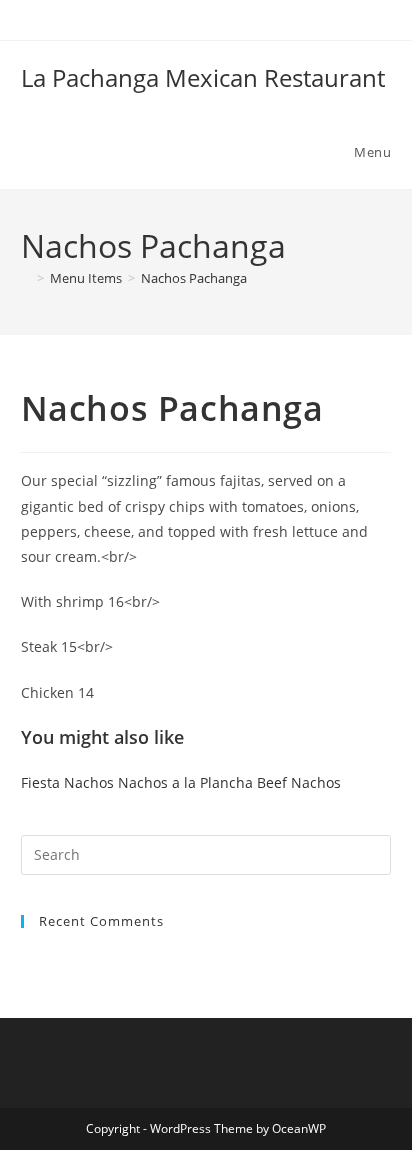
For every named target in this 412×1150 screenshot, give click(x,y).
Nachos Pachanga (194, 278)
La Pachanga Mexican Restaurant (203, 77)
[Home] (26, 278)
